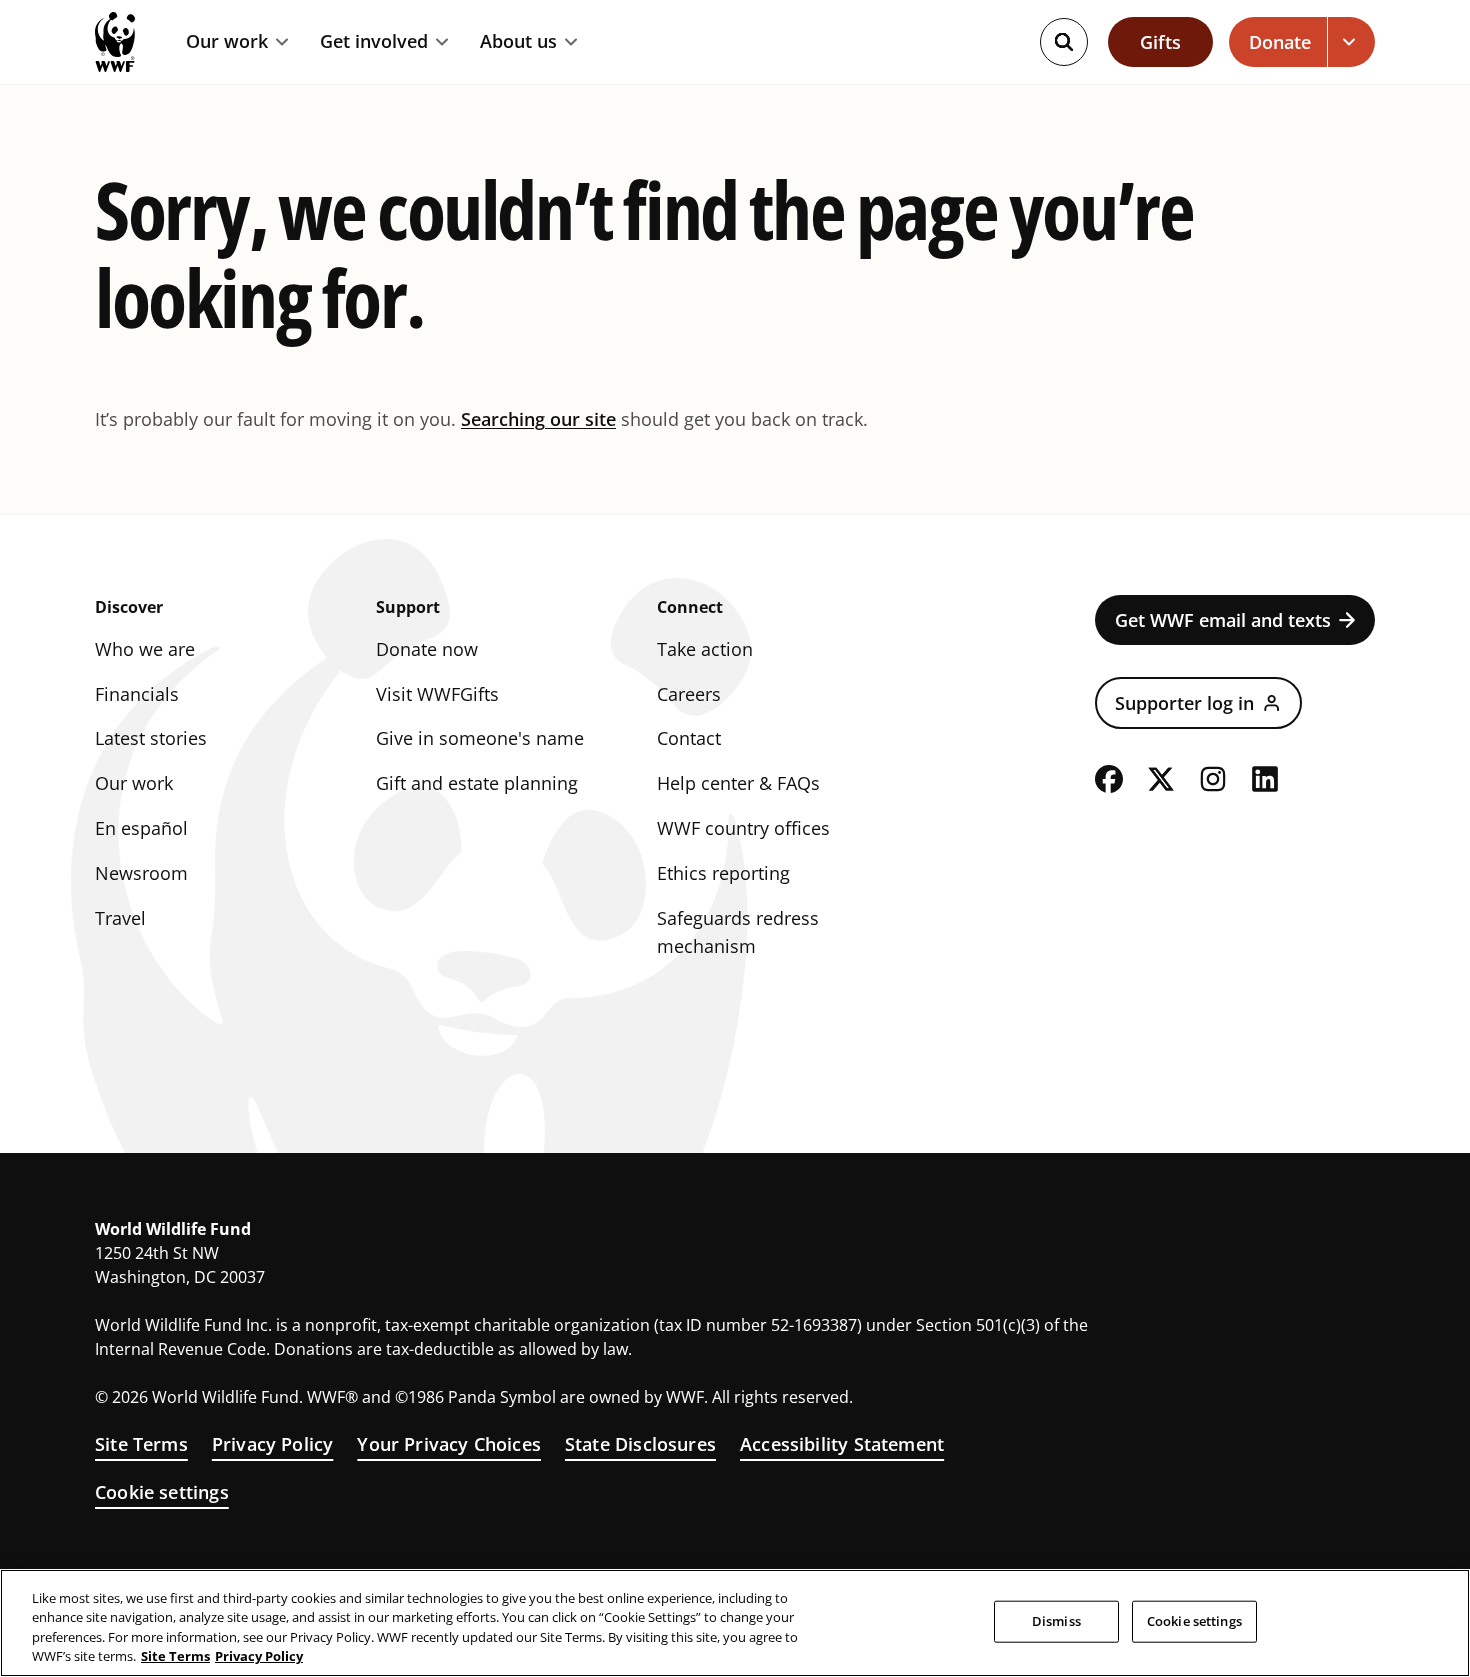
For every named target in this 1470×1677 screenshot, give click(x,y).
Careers (689, 694)
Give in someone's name (480, 738)
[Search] (1064, 42)
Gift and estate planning (477, 783)
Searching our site (538, 419)
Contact (689, 738)
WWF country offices (743, 828)
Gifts (1160, 42)
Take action (705, 649)
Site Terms (141, 1444)
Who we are (145, 649)
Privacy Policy (273, 1444)
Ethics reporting (723, 873)
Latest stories (151, 738)
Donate (1280, 42)
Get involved (374, 42)
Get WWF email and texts (1223, 620)
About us (518, 42)
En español (141, 828)
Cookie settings (162, 1492)
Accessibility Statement (842, 1444)
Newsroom (141, 873)
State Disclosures (640, 1444)
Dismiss (1056, 1621)
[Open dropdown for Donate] (1351, 42)
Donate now (427, 649)
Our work (227, 42)
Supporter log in (1184, 703)
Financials (137, 694)
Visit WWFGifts (437, 694)
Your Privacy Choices (449, 1444)
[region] (735, 1623)
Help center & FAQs (738, 783)
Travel (120, 918)
